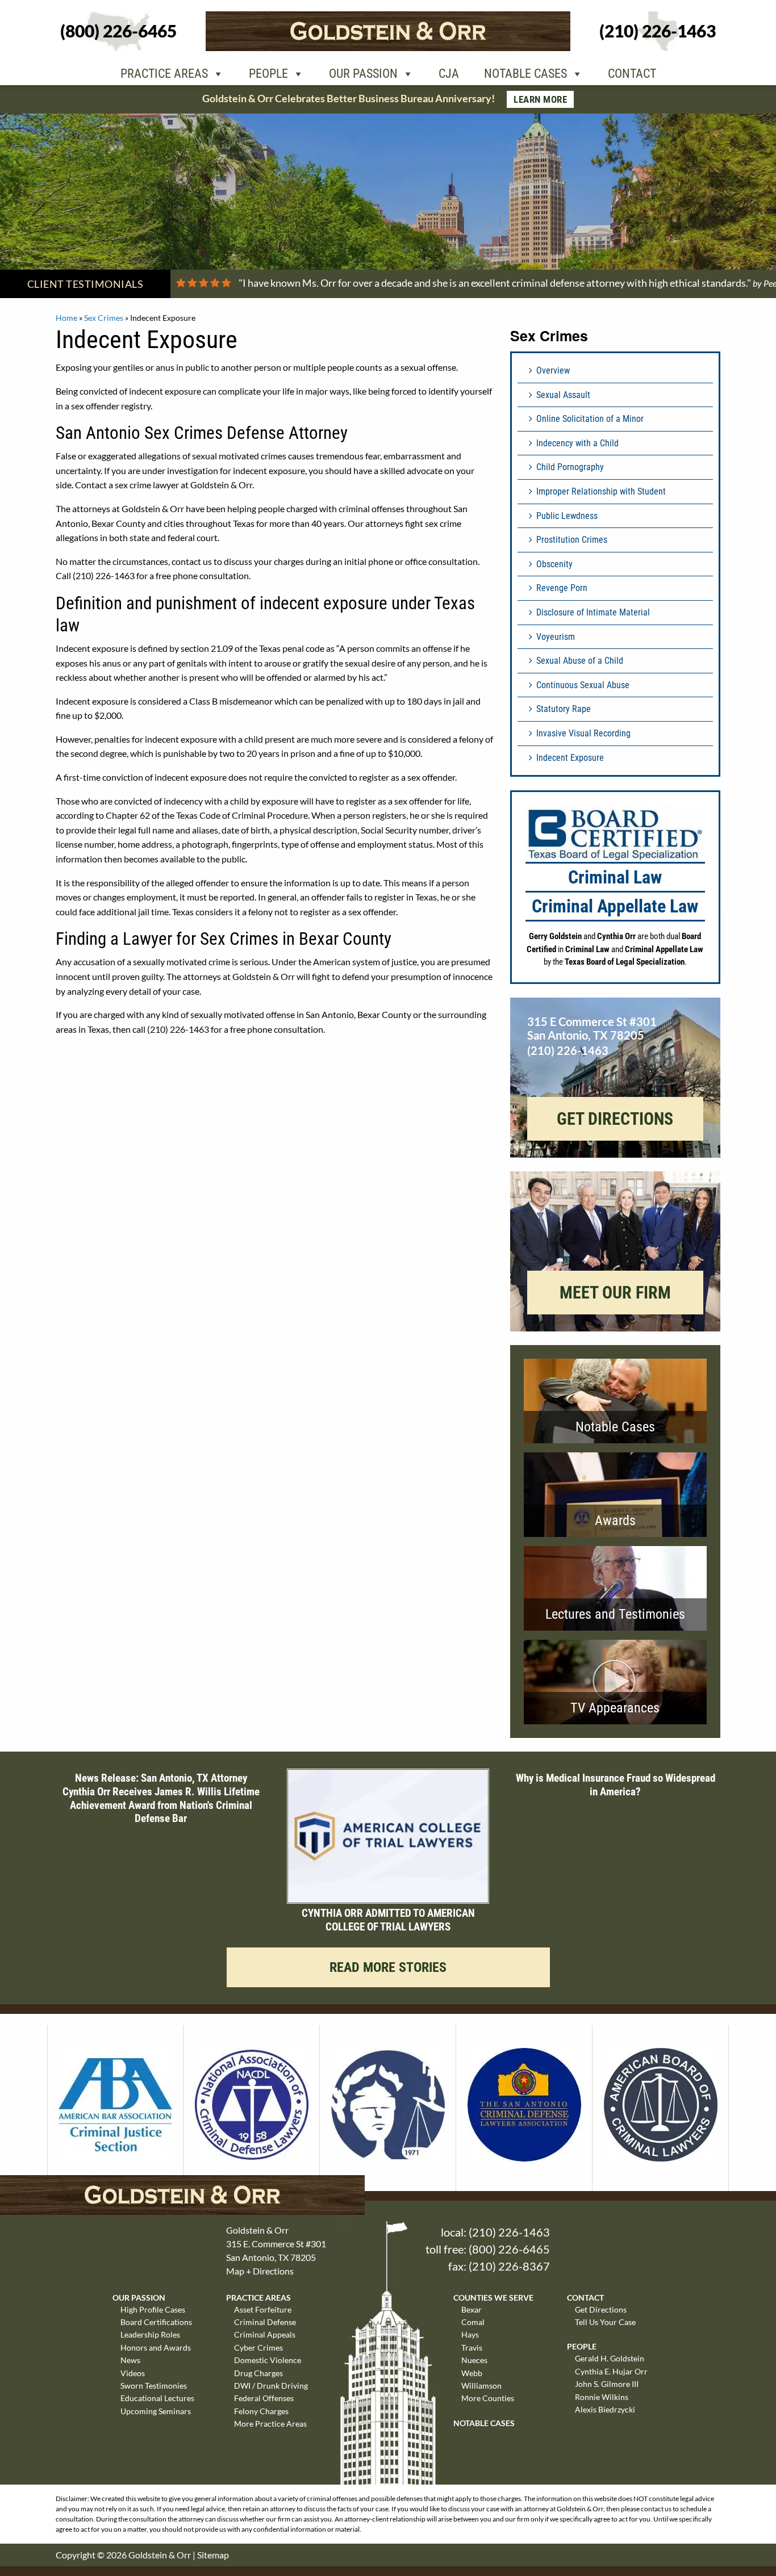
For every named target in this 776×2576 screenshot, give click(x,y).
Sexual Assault (563, 395)
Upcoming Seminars (156, 2411)
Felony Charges (261, 2411)
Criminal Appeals (265, 2334)
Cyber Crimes (258, 2347)
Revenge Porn (562, 588)
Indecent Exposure (570, 758)
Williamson (481, 2386)
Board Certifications (156, 2322)
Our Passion (363, 74)
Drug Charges (258, 2373)
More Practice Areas (270, 2424)
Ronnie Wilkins (602, 2397)
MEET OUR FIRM (615, 1293)
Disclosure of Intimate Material (593, 612)
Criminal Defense (265, 2322)
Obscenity (554, 564)
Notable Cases (525, 74)
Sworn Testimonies (154, 2386)
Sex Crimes (104, 318)
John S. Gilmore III (607, 2384)
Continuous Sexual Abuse (583, 685)
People (268, 74)
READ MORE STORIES (388, 1967)
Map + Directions (260, 2271)
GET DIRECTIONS (615, 1119)
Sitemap (213, 2555)
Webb (472, 2373)
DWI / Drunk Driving (271, 2386)
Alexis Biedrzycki (605, 2409)
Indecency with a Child (577, 443)
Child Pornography (570, 467)
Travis (472, 2347)
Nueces (474, 2360)
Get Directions (601, 2309)
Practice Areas (164, 74)
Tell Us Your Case (605, 2322)
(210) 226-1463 (509, 2232)
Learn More (540, 99)
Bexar (472, 2309)
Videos (133, 2373)
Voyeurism (556, 637)
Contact (632, 74)
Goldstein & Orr (160, 2555)
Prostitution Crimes (572, 540)
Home (66, 318)
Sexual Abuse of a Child (580, 661)
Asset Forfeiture (263, 2309)
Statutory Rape (564, 709)
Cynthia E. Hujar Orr (611, 2371)
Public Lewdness (567, 516)
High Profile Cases (153, 2309)
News (130, 2360)
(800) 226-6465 (509, 2249)
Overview (553, 370)
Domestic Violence (268, 2360)
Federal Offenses (264, 2398)
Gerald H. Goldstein (610, 2358)
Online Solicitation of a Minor (590, 419)
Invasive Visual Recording (583, 733)
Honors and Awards (156, 2347)
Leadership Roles (150, 2334)
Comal (473, 2322)
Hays (470, 2334)
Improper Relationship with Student (601, 491)
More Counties (488, 2398)
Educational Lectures (157, 2398)
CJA (449, 74)
